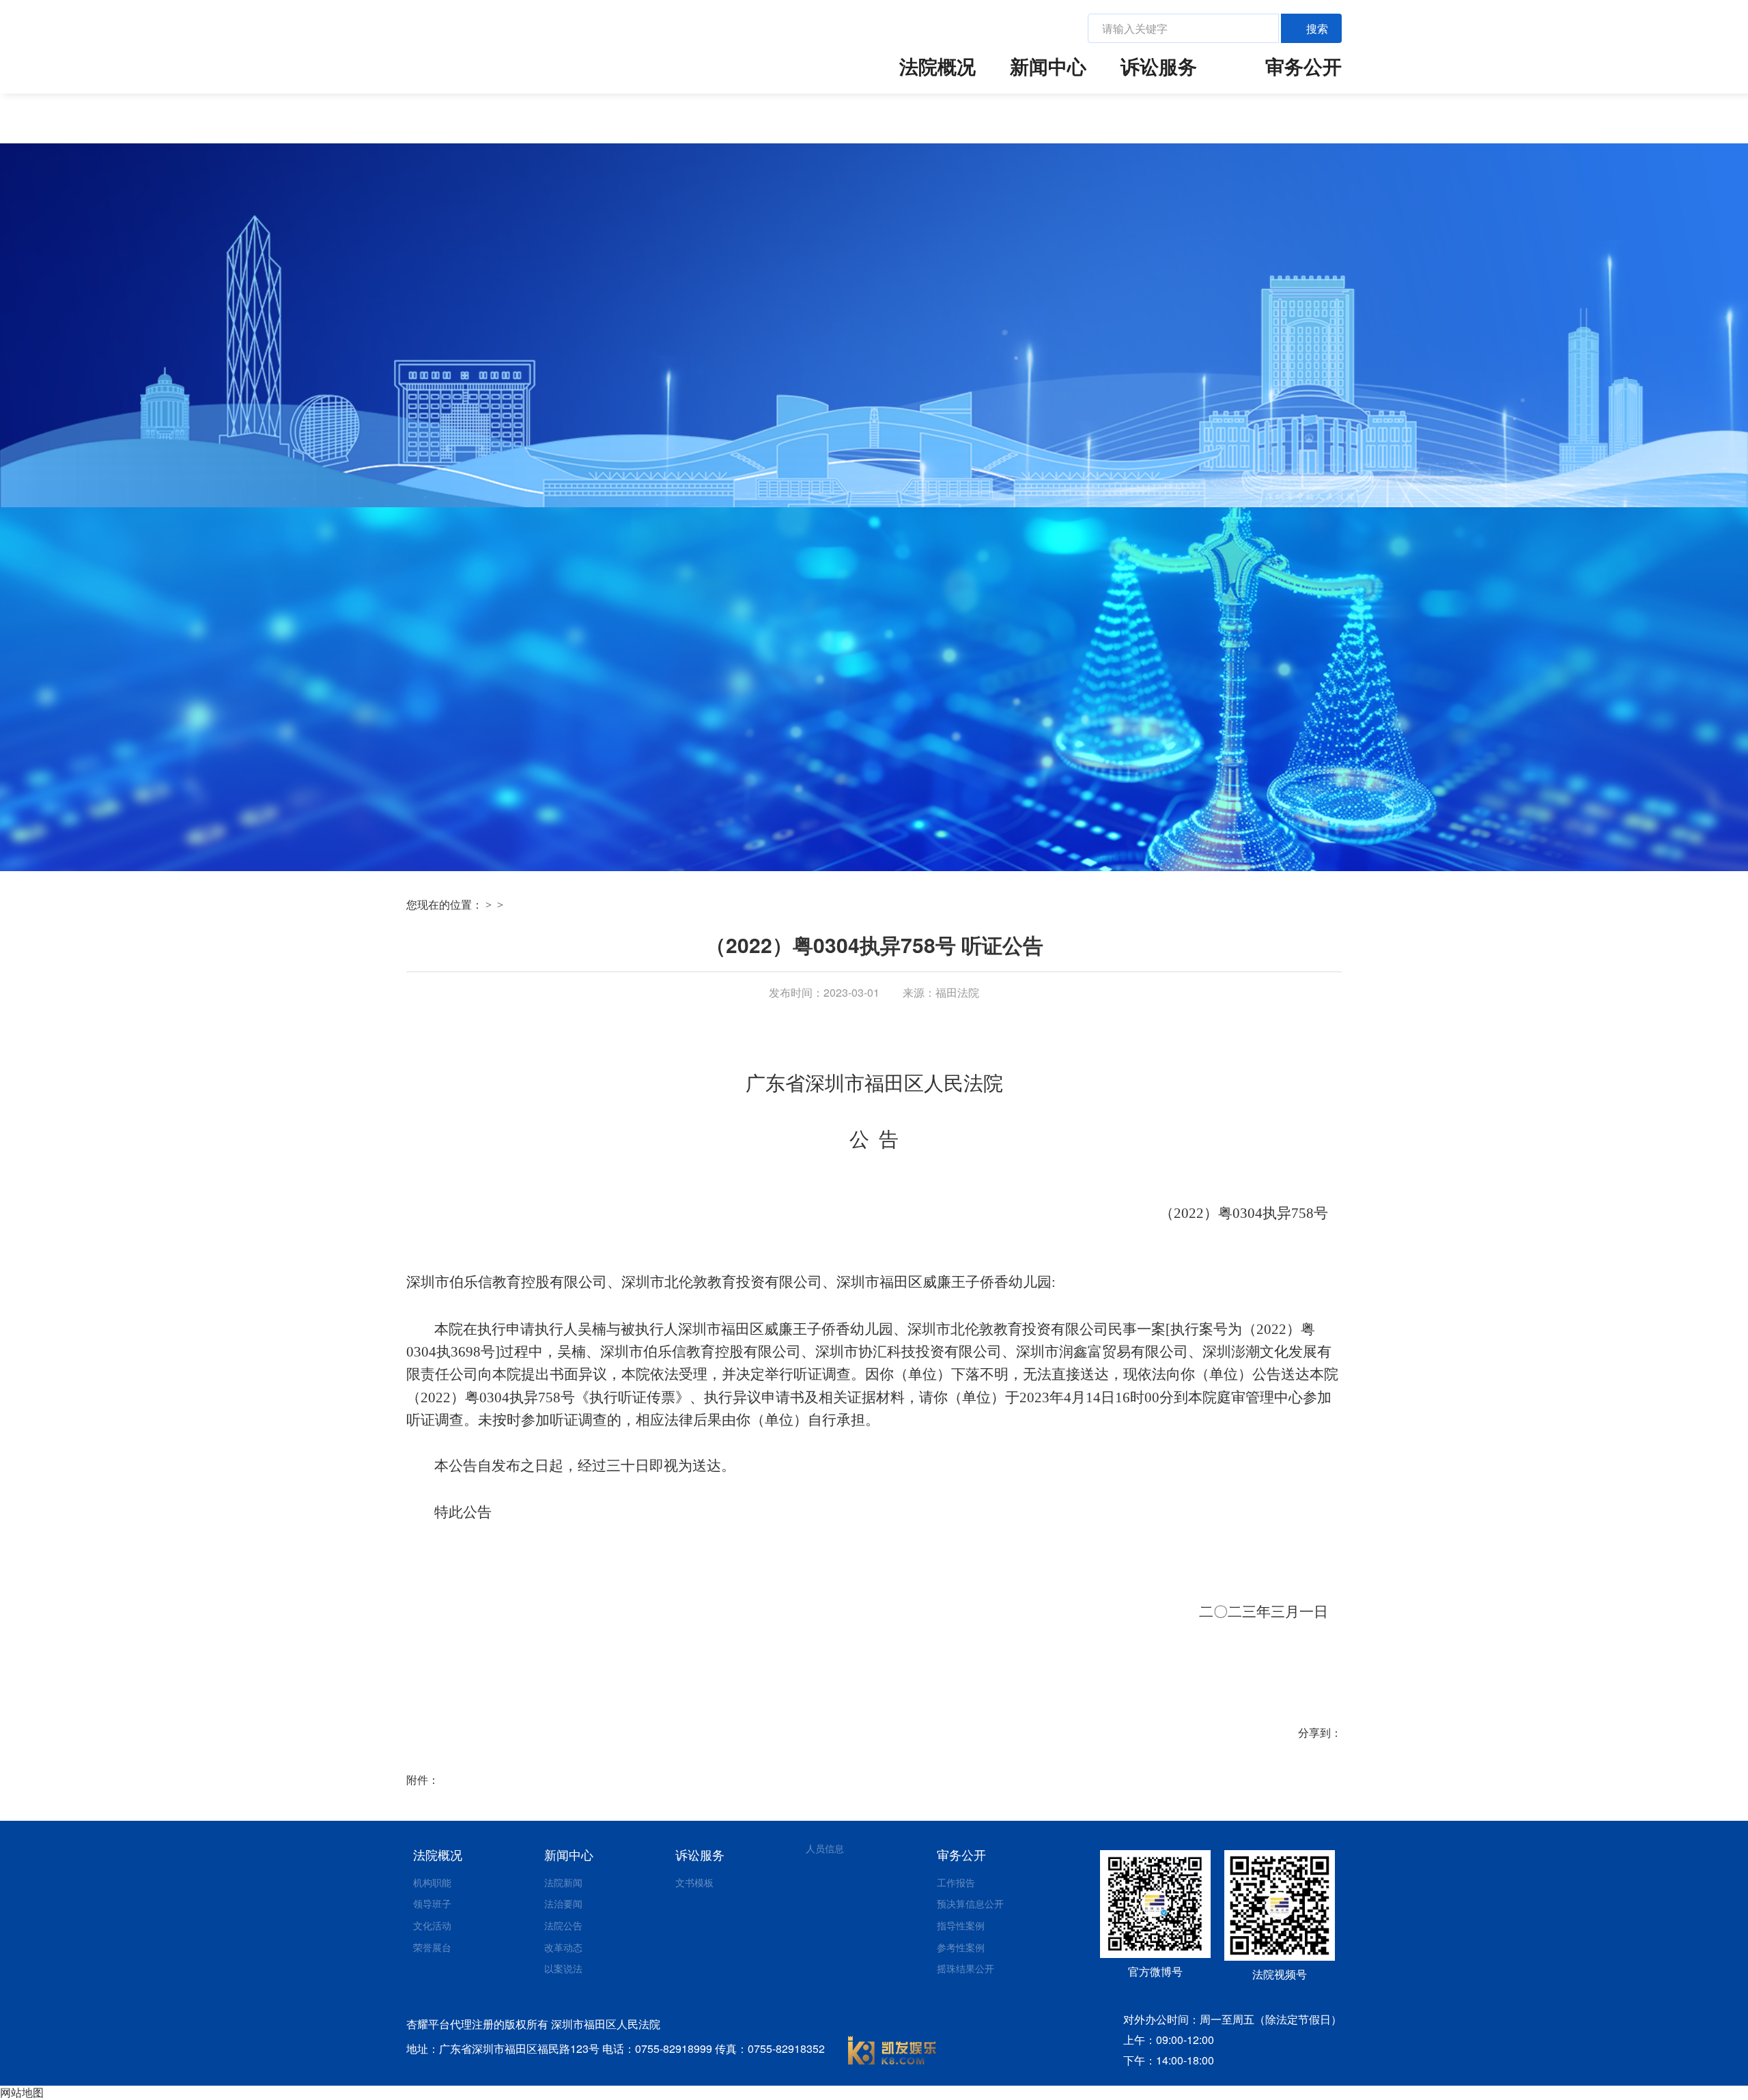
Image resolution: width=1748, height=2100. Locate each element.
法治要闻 (563, 1903)
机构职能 (432, 1882)
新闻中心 (1048, 66)
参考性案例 (961, 1947)
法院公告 (563, 1925)
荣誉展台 (432, 1947)
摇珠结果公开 (965, 1968)
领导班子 (432, 1903)
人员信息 (825, 1848)
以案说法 (563, 1968)
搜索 (1317, 28)
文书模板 (694, 1882)
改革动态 (563, 1947)
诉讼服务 (1159, 66)
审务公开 (1303, 66)
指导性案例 (961, 1925)
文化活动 (432, 1925)
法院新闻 (563, 1882)
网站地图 (22, 2092)
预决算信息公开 (970, 1903)
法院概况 (938, 66)
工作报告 (956, 1882)
